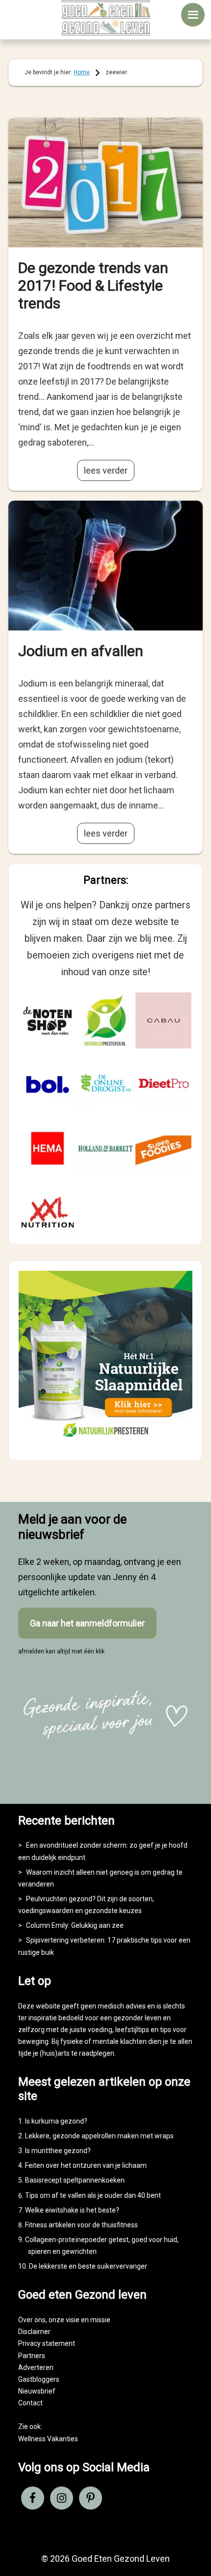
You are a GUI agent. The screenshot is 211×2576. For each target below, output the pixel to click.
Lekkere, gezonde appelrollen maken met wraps (99, 2136)
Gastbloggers (39, 2379)
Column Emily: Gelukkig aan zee (75, 1925)
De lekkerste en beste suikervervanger (88, 2266)
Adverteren (36, 2367)
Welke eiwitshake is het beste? (72, 2210)
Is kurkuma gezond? (56, 2121)
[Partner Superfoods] (163, 1148)
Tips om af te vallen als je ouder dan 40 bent (93, 2195)
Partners (32, 2356)
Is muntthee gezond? (58, 2151)
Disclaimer (34, 2332)
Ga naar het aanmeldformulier (87, 1623)
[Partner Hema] (48, 1148)
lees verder (106, 470)
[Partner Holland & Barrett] (105, 1148)
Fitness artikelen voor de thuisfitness (81, 2225)
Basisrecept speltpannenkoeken (75, 2180)
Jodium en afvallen (81, 651)
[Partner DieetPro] (163, 1084)
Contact (30, 2403)
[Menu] (193, 15)
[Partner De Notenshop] (48, 1020)
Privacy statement (47, 2343)
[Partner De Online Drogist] (105, 1084)
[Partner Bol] (48, 1084)
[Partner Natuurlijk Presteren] (105, 1020)
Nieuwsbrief (37, 2391)
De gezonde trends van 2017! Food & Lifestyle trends (93, 285)
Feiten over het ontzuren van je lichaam (86, 2165)
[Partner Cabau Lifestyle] (163, 1020)
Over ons (32, 2320)
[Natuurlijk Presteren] (105, 1441)
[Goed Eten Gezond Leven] (106, 18)
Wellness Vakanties (48, 2439)
